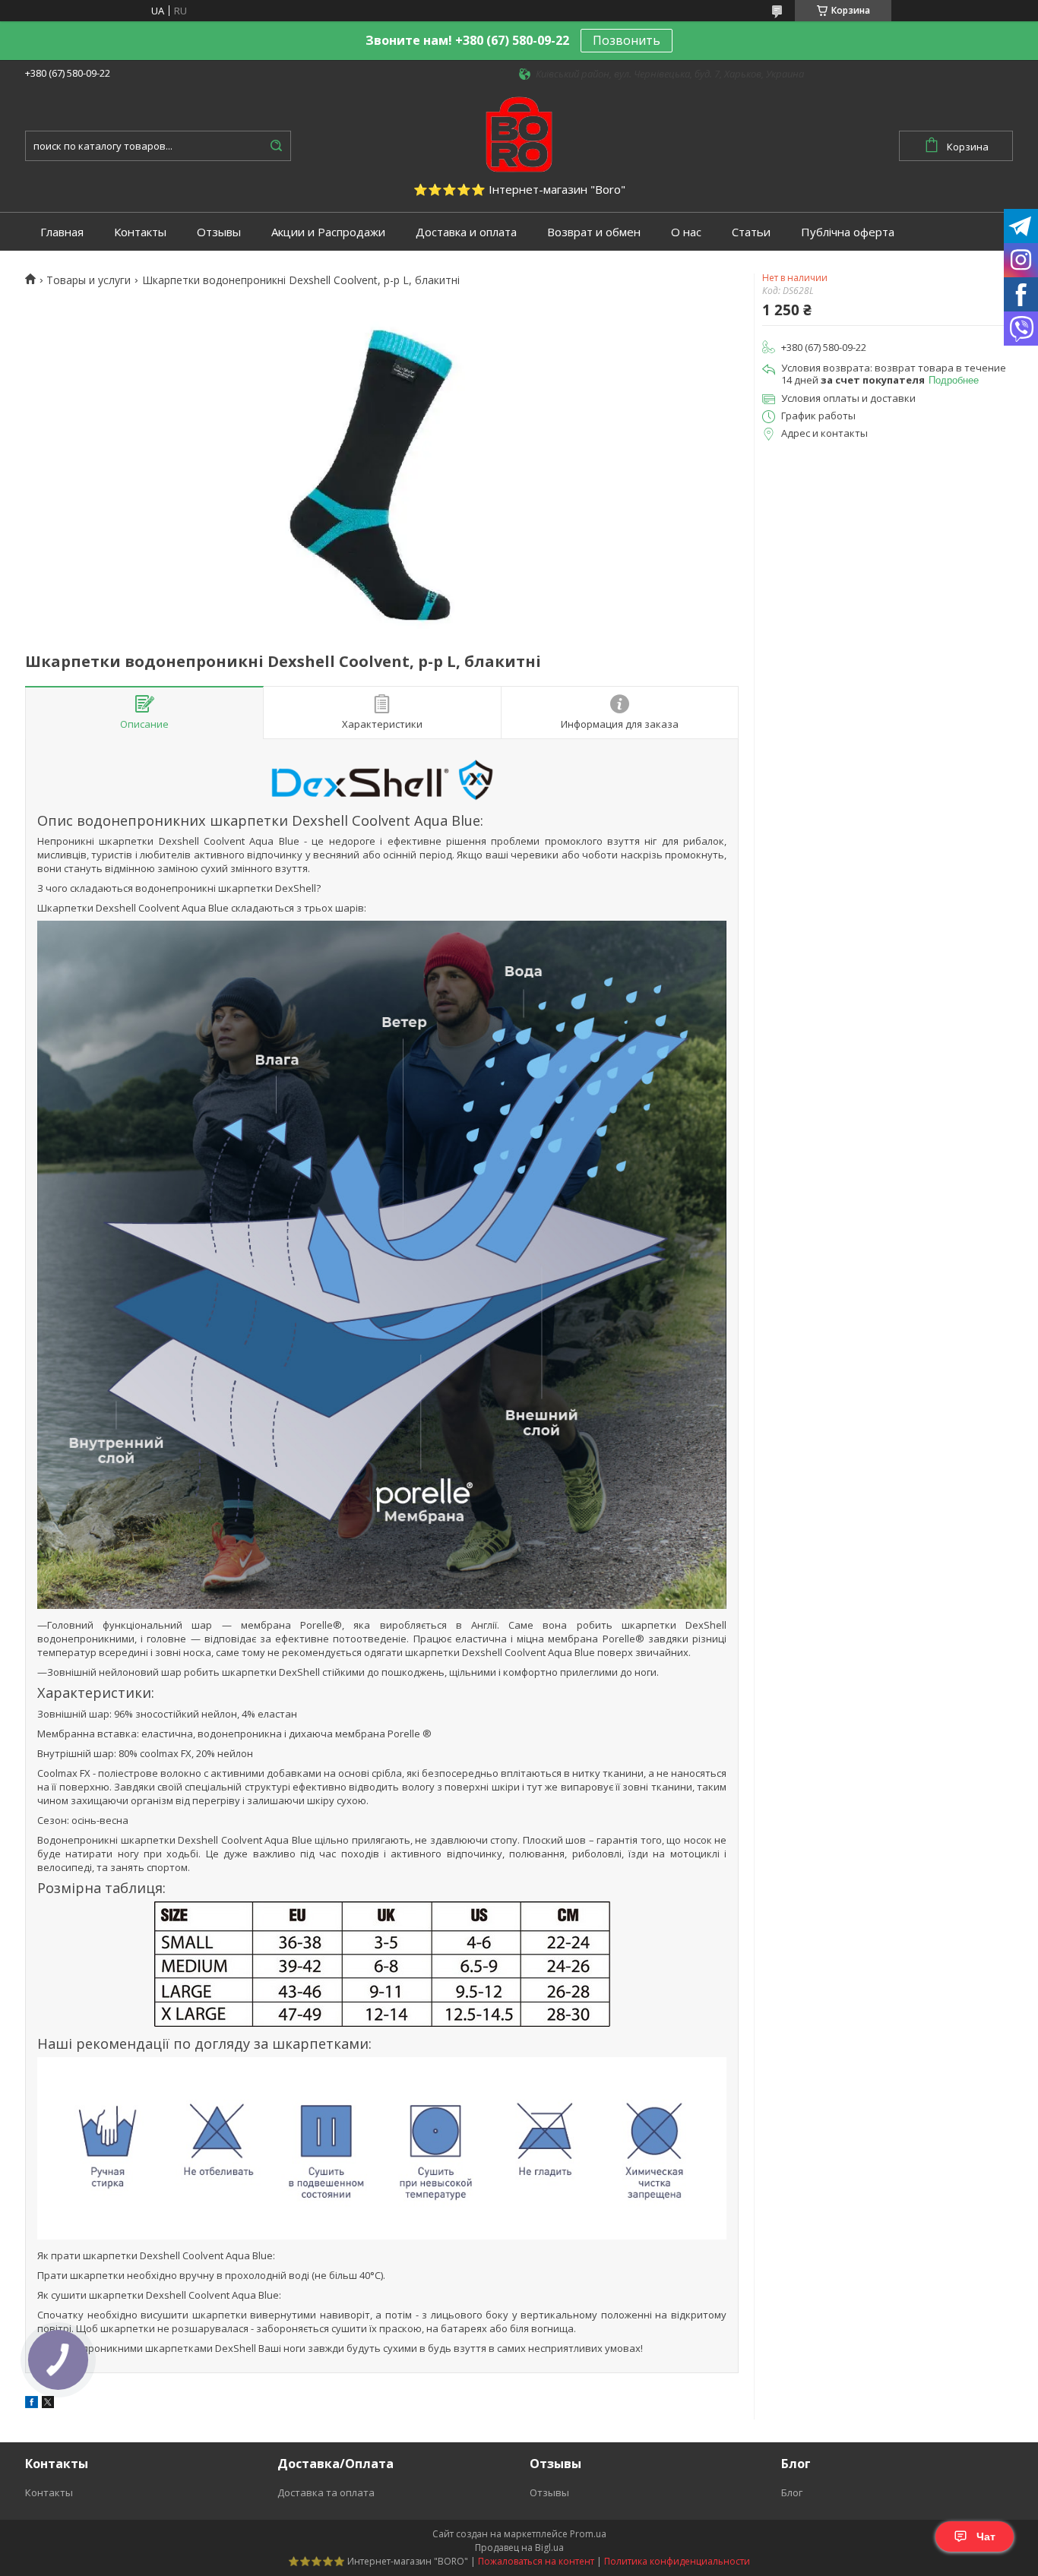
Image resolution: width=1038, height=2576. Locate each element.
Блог (792, 2492)
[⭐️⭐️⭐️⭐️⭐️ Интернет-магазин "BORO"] (519, 133)
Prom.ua (588, 2534)
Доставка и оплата (466, 232)
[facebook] (32, 2404)
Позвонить (627, 40)
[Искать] (276, 146)
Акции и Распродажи (328, 232)
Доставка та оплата (326, 2492)
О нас (686, 232)
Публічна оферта (848, 232)
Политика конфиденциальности (677, 2561)
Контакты (140, 232)
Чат (986, 2536)
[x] (48, 2404)
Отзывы (219, 232)
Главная (62, 232)
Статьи (751, 232)
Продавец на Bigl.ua (519, 2548)
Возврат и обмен (594, 232)
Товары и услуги (89, 280)
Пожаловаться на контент (536, 2561)
